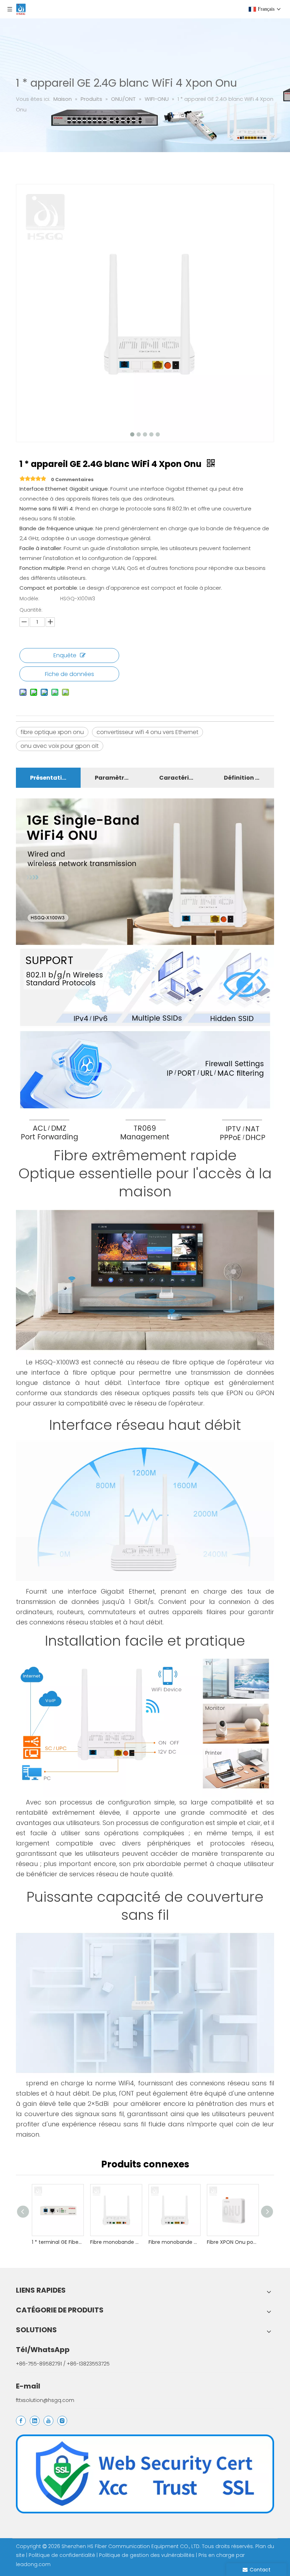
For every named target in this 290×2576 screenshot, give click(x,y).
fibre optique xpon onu (52, 732)
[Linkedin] (35, 2421)
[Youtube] (48, 2421)
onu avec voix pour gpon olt (60, 746)
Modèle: (29, 599)
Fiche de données (69, 674)
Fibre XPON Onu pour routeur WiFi (233, 2242)
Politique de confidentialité (63, 2555)
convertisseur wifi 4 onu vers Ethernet (147, 732)
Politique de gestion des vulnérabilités (147, 2555)
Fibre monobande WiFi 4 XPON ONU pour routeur (116, 2242)
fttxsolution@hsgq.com (45, 2400)
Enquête (65, 655)
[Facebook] (21, 2421)
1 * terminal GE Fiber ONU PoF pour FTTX (57, 2242)
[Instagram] (62, 2421)
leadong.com (33, 2564)
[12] (145, 2474)
